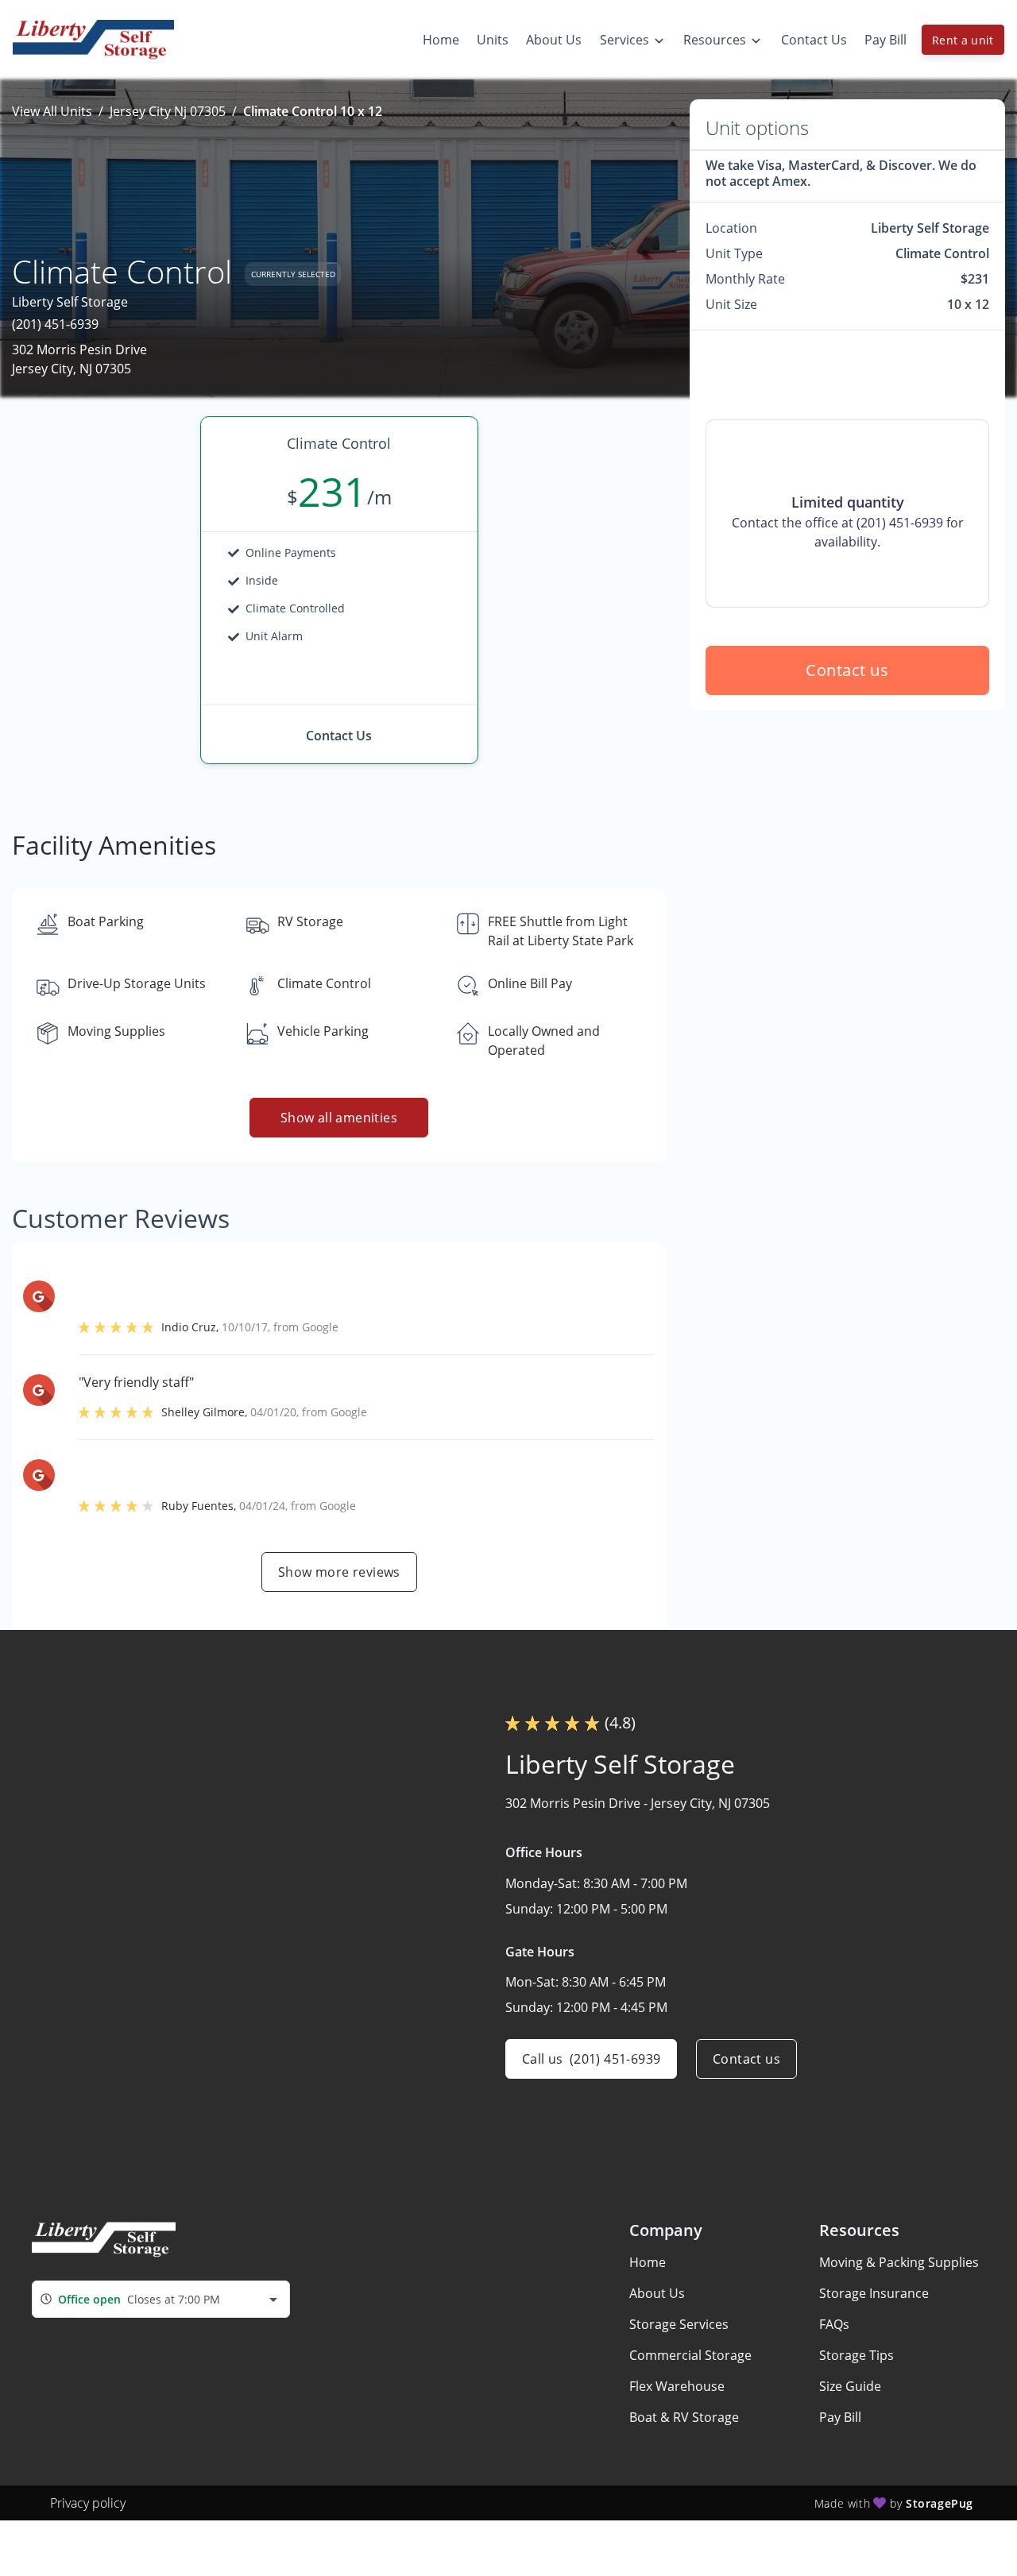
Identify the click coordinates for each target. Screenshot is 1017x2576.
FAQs (834, 2324)
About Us (657, 2293)
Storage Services (679, 2324)
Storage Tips (857, 2355)
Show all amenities (339, 1118)
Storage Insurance (874, 2293)
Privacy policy (88, 2503)
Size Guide (850, 2386)
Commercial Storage (690, 2355)
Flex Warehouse (677, 2386)
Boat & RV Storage (684, 2417)
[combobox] (161, 2299)
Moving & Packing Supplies (899, 2262)
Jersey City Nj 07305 (168, 111)
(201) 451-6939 (55, 324)
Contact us (848, 670)
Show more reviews (339, 1572)
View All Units (52, 111)
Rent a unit (963, 40)
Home (648, 2262)
